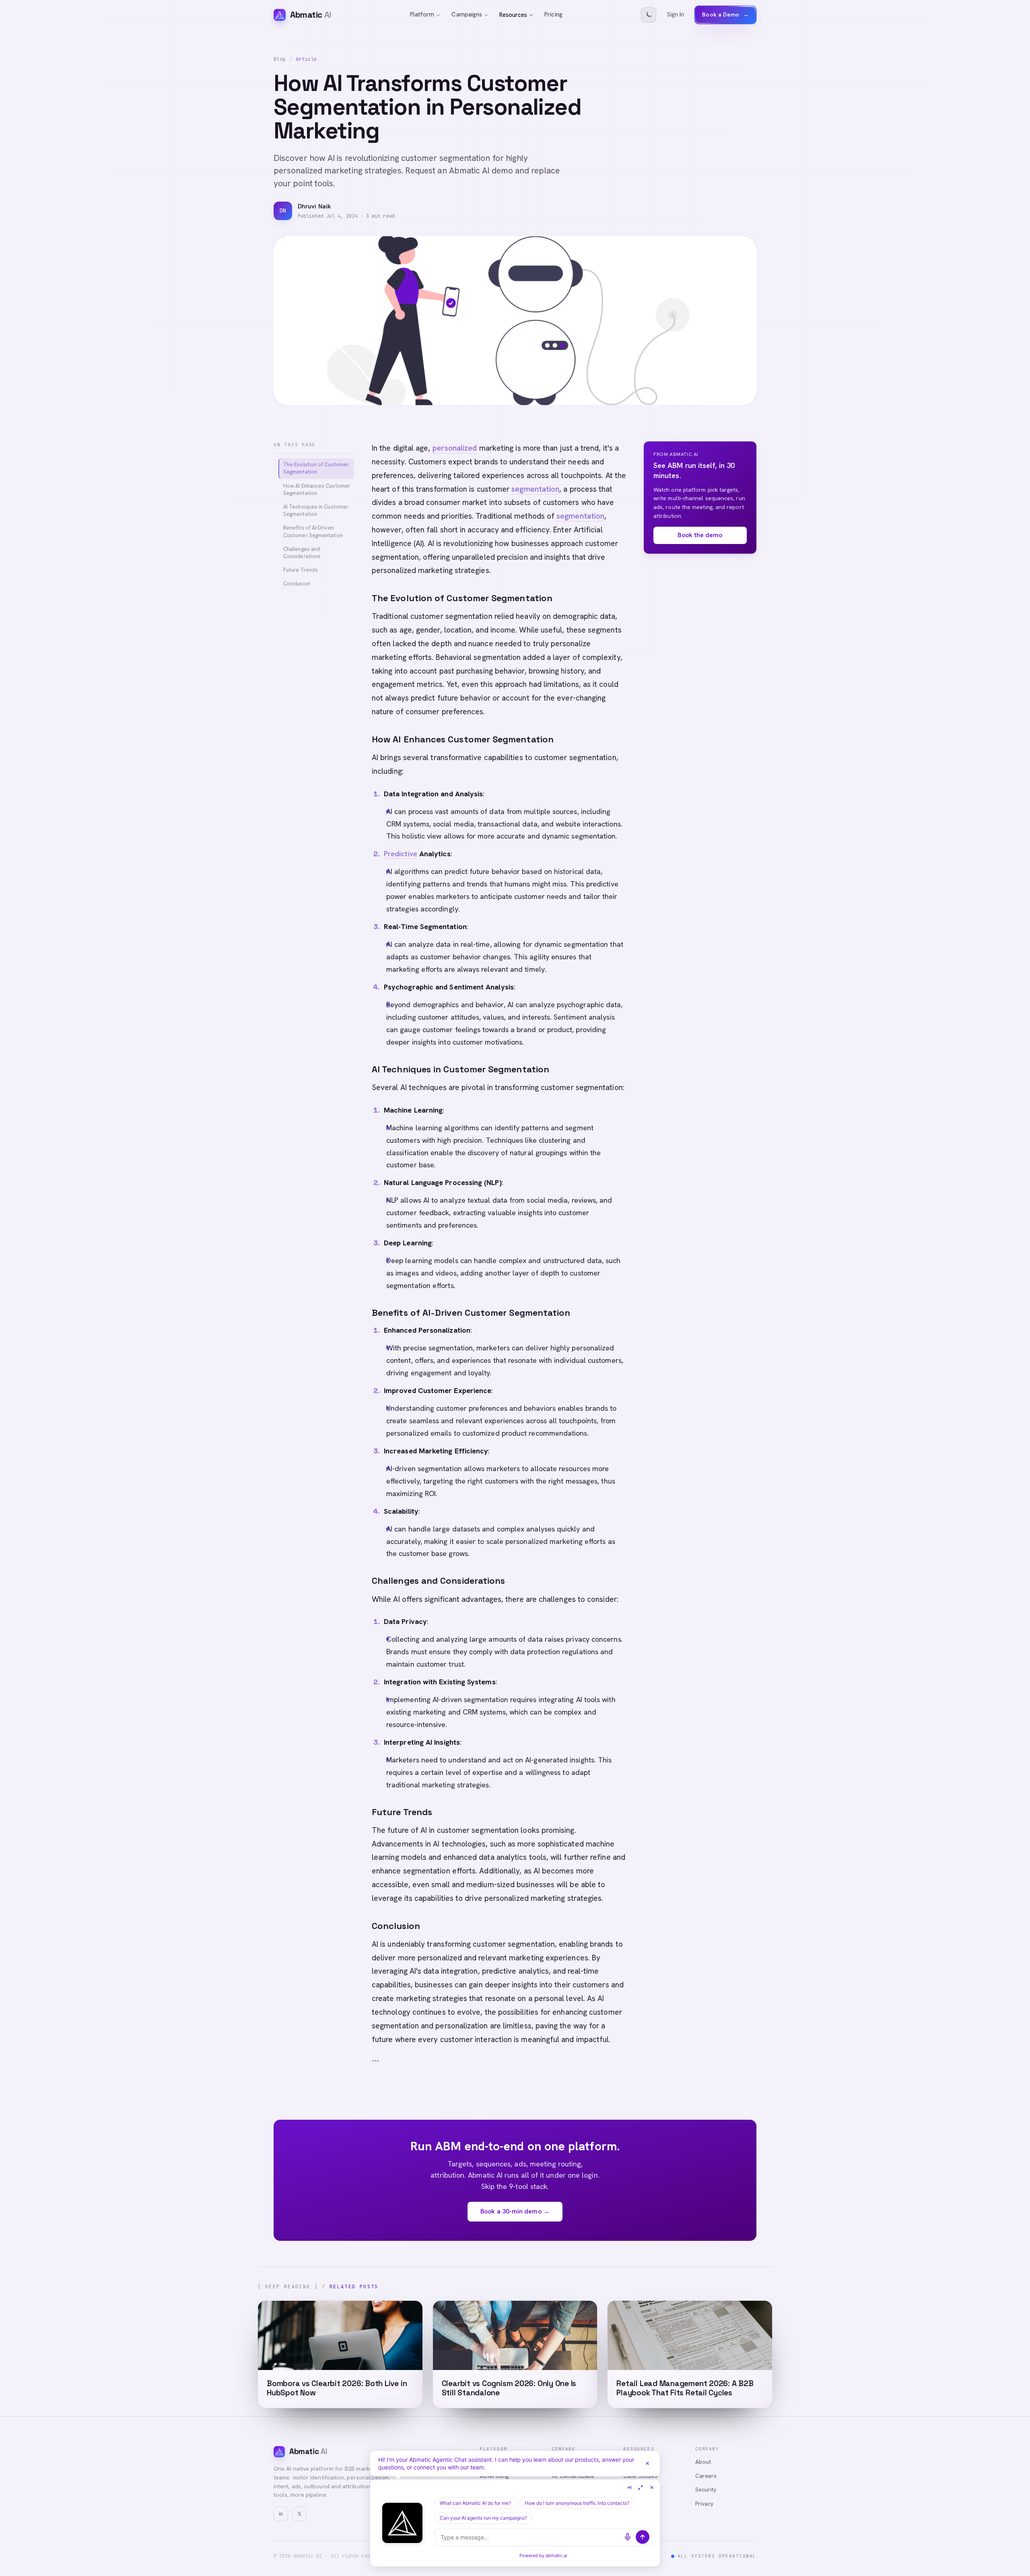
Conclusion (297, 584)
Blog (280, 59)
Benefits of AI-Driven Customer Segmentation (313, 531)
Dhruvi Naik (314, 206)
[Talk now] (628, 2537)
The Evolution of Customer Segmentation (316, 468)
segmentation (535, 489)
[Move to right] (629, 2487)
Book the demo (700, 535)
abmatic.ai (556, 2555)
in (281, 2514)
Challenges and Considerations (302, 553)
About (703, 2462)
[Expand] (641, 2487)
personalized (455, 448)
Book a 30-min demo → (515, 2211)
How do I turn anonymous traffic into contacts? (577, 2503)
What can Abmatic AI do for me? (475, 2503)
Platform (422, 14)
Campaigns (467, 14)
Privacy (705, 2504)
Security (706, 2489)
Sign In (676, 14)
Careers (706, 2476)
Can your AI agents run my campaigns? (483, 2518)
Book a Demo (725, 14)
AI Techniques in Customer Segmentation (316, 510)
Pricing (553, 14)
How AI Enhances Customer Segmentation (317, 489)
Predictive (401, 854)
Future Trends (301, 570)
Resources (513, 15)
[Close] (647, 2463)
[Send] (643, 2537)
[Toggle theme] (649, 15)
